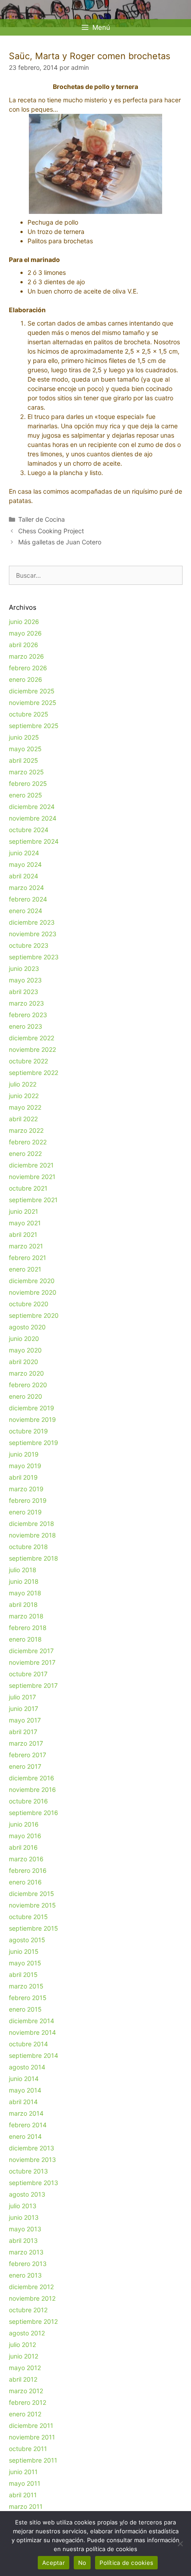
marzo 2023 (26, 1003)
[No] (180, 2544)
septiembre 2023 (34, 957)
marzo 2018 (26, 1616)
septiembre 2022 (34, 1073)
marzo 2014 (26, 2113)
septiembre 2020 (34, 1315)
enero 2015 (25, 2009)
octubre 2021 (28, 1188)
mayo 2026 (25, 633)
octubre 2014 (28, 2044)
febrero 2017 (28, 1755)
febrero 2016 (28, 1870)
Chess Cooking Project (51, 531)
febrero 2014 (28, 2125)
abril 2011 (23, 2495)
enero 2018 (25, 1639)
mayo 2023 (25, 980)
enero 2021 (25, 1269)
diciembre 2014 (32, 2021)
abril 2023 (24, 992)
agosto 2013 (27, 2194)
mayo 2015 (25, 1963)
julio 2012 (22, 2345)
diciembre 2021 (31, 1165)
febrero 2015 (28, 1998)
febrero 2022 (28, 1142)
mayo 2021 (25, 1223)
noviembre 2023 (33, 934)
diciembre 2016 (32, 1778)
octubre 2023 (29, 945)
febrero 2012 (28, 2402)
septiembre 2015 (34, 1928)
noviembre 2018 (32, 1535)
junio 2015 (24, 1951)
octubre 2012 (28, 2310)
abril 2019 (23, 1477)
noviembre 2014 (32, 2032)
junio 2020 (24, 1338)
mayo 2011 (25, 2483)
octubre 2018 (28, 1547)
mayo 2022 (25, 1107)
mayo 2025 (25, 749)
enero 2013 (25, 2275)
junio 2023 (24, 968)
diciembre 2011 (31, 2425)
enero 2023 (26, 1026)
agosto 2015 (27, 1940)
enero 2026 (26, 679)
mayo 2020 (25, 1350)
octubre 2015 (28, 1917)
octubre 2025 (29, 714)
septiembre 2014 (34, 2055)
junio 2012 (24, 2356)
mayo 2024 (25, 864)
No (82, 2563)
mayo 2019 (25, 1466)
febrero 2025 (28, 783)
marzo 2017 (26, 1743)
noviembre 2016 (32, 1789)
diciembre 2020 (32, 1281)
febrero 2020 (28, 1385)
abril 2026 (24, 645)
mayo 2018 (25, 1593)
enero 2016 (25, 1882)
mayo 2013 (25, 2229)
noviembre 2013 (32, 2159)
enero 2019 (25, 1512)
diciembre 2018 (32, 1523)
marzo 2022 (26, 1130)
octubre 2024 (29, 830)
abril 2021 (23, 1234)
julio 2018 (23, 1570)
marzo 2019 (26, 1489)
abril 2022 (23, 1119)
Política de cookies (126, 2563)
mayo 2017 (25, 1720)
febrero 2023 (28, 1015)
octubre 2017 (28, 1674)
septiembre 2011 (33, 2460)
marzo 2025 (26, 772)
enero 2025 (26, 795)
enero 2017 (25, 1766)
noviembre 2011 (32, 2437)
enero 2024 (26, 911)
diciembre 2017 (31, 1651)
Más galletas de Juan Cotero (60, 542)
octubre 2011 (28, 2449)
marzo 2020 (26, 1373)
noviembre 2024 (33, 818)
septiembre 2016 (34, 1813)
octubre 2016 (28, 1801)
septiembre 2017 (33, 1685)
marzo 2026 (26, 656)
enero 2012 (25, 2414)
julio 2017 (22, 1697)
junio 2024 (24, 853)
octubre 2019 (28, 1431)
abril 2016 (23, 1847)
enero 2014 (25, 2136)
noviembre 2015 (32, 1905)
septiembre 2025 (34, 726)
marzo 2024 (26, 888)
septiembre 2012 (33, 2321)
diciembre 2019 (32, 1408)
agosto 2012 (27, 2333)
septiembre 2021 (33, 1200)
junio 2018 (24, 1581)
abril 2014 (23, 2102)
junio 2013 (24, 2217)
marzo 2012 (26, 2391)
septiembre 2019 (34, 1443)
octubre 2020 (29, 1304)
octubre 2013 (28, 2171)
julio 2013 (23, 2206)
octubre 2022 (28, 1061)
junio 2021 (24, 1211)
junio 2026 (24, 622)
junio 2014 (24, 2079)
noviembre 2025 (33, 702)
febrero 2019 (28, 1500)
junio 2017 (24, 1709)
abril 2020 (24, 1362)
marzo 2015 (26, 1986)
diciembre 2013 (32, 2148)
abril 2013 (23, 2240)
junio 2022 (24, 1096)
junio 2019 (24, 1454)
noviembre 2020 (33, 1292)
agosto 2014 (27, 2067)
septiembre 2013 (34, 2183)
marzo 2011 (26, 2506)
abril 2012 (23, 2379)
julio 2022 (23, 1084)
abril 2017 (23, 1732)
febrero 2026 (28, 668)
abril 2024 (24, 876)
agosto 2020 (27, 1327)
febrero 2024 (28, 899)
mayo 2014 (25, 2090)
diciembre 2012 (31, 2287)
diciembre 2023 (32, 922)
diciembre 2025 (32, 691)
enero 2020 (26, 1396)
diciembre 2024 (32, 807)
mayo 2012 (25, 2368)
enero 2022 (25, 1153)
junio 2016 (24, 1824)
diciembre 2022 (32, 1038)
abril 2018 (23, 1604)
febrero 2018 (28, 1628)
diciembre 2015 (32, 1894)
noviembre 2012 (32, 2298)
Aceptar (54, 2563)
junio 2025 (24, 737)
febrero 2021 (28, 1258)
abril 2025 (24, 760)
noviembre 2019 (32, 1419)
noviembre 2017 (32, 1662)
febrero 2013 (28, 2264)
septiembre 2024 (34, 841)
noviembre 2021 (32, 1177)
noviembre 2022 (32, 1049)
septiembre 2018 (34, 1558)
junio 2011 (23, 2472)
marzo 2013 (26, 2252)
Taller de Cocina (42, 519)
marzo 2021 (26, 1246)
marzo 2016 (26, 1859)
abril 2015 (23, 1974)
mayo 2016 (25, 1836)
